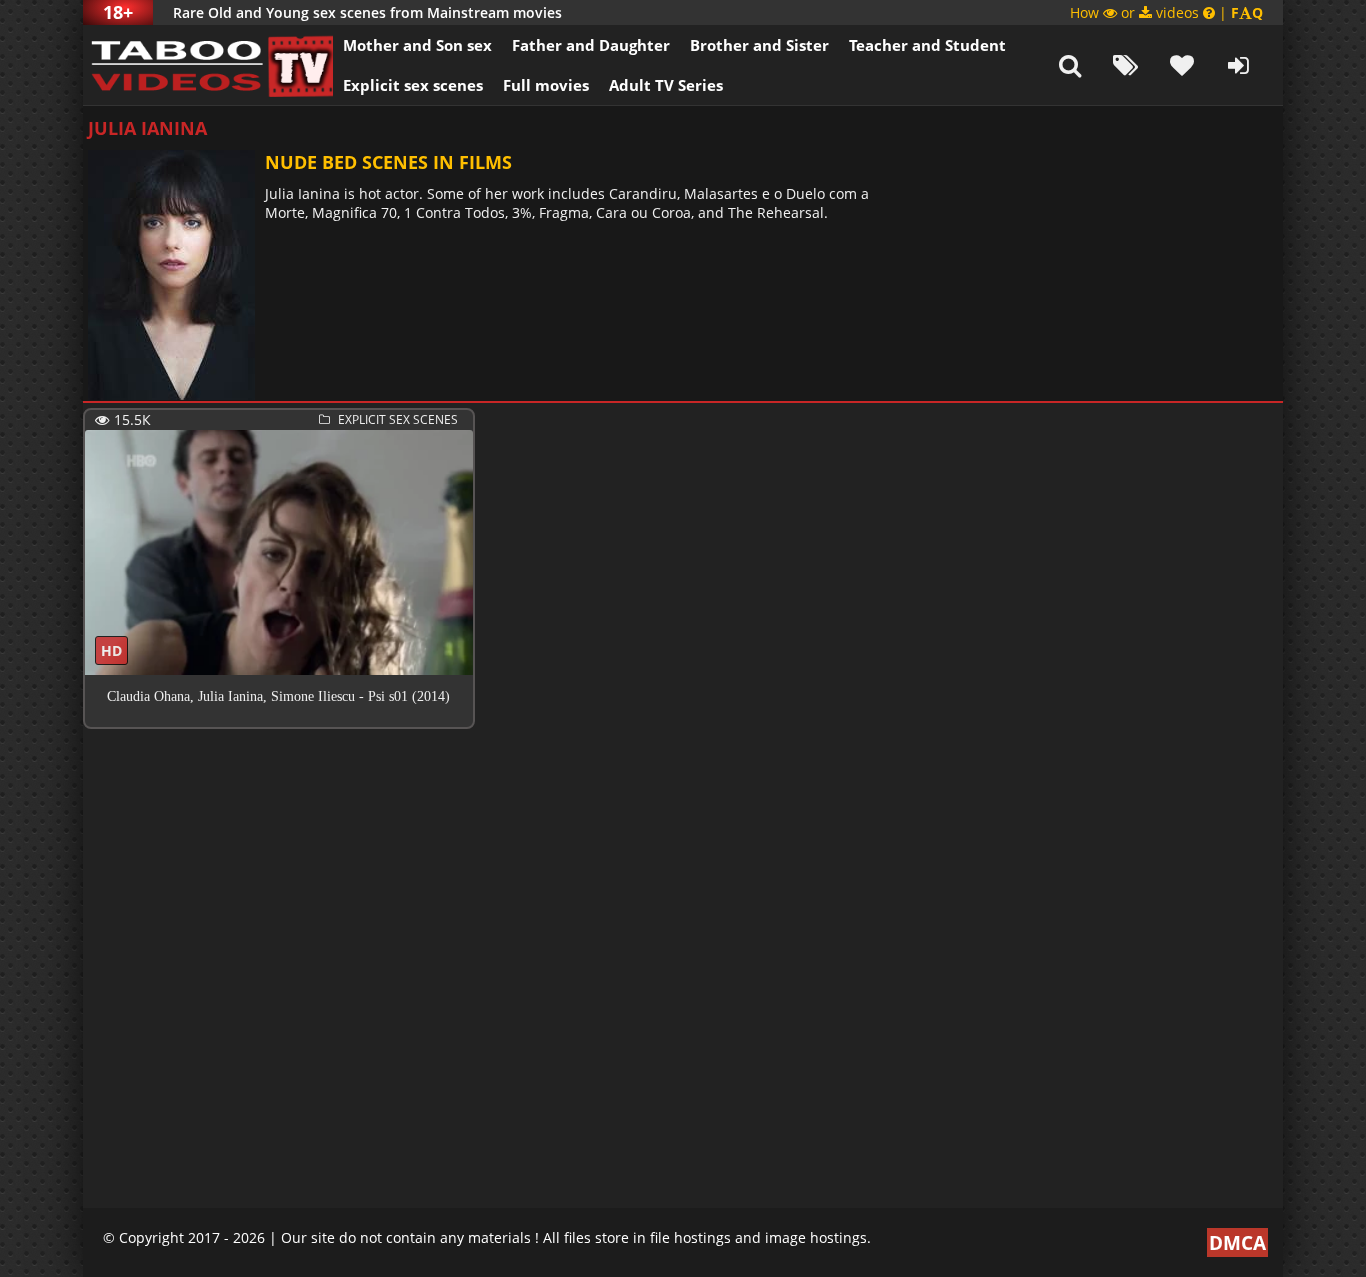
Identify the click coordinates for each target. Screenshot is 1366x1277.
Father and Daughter (591, 45)
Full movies (546, 85)
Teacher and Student (927, 45)
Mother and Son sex (417, 45)
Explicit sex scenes (413, 85)
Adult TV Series (666, 85)
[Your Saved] (1182, 65)
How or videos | (1166, 12)
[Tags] (1126, 65)
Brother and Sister (759, 45)
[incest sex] (208, 65)
